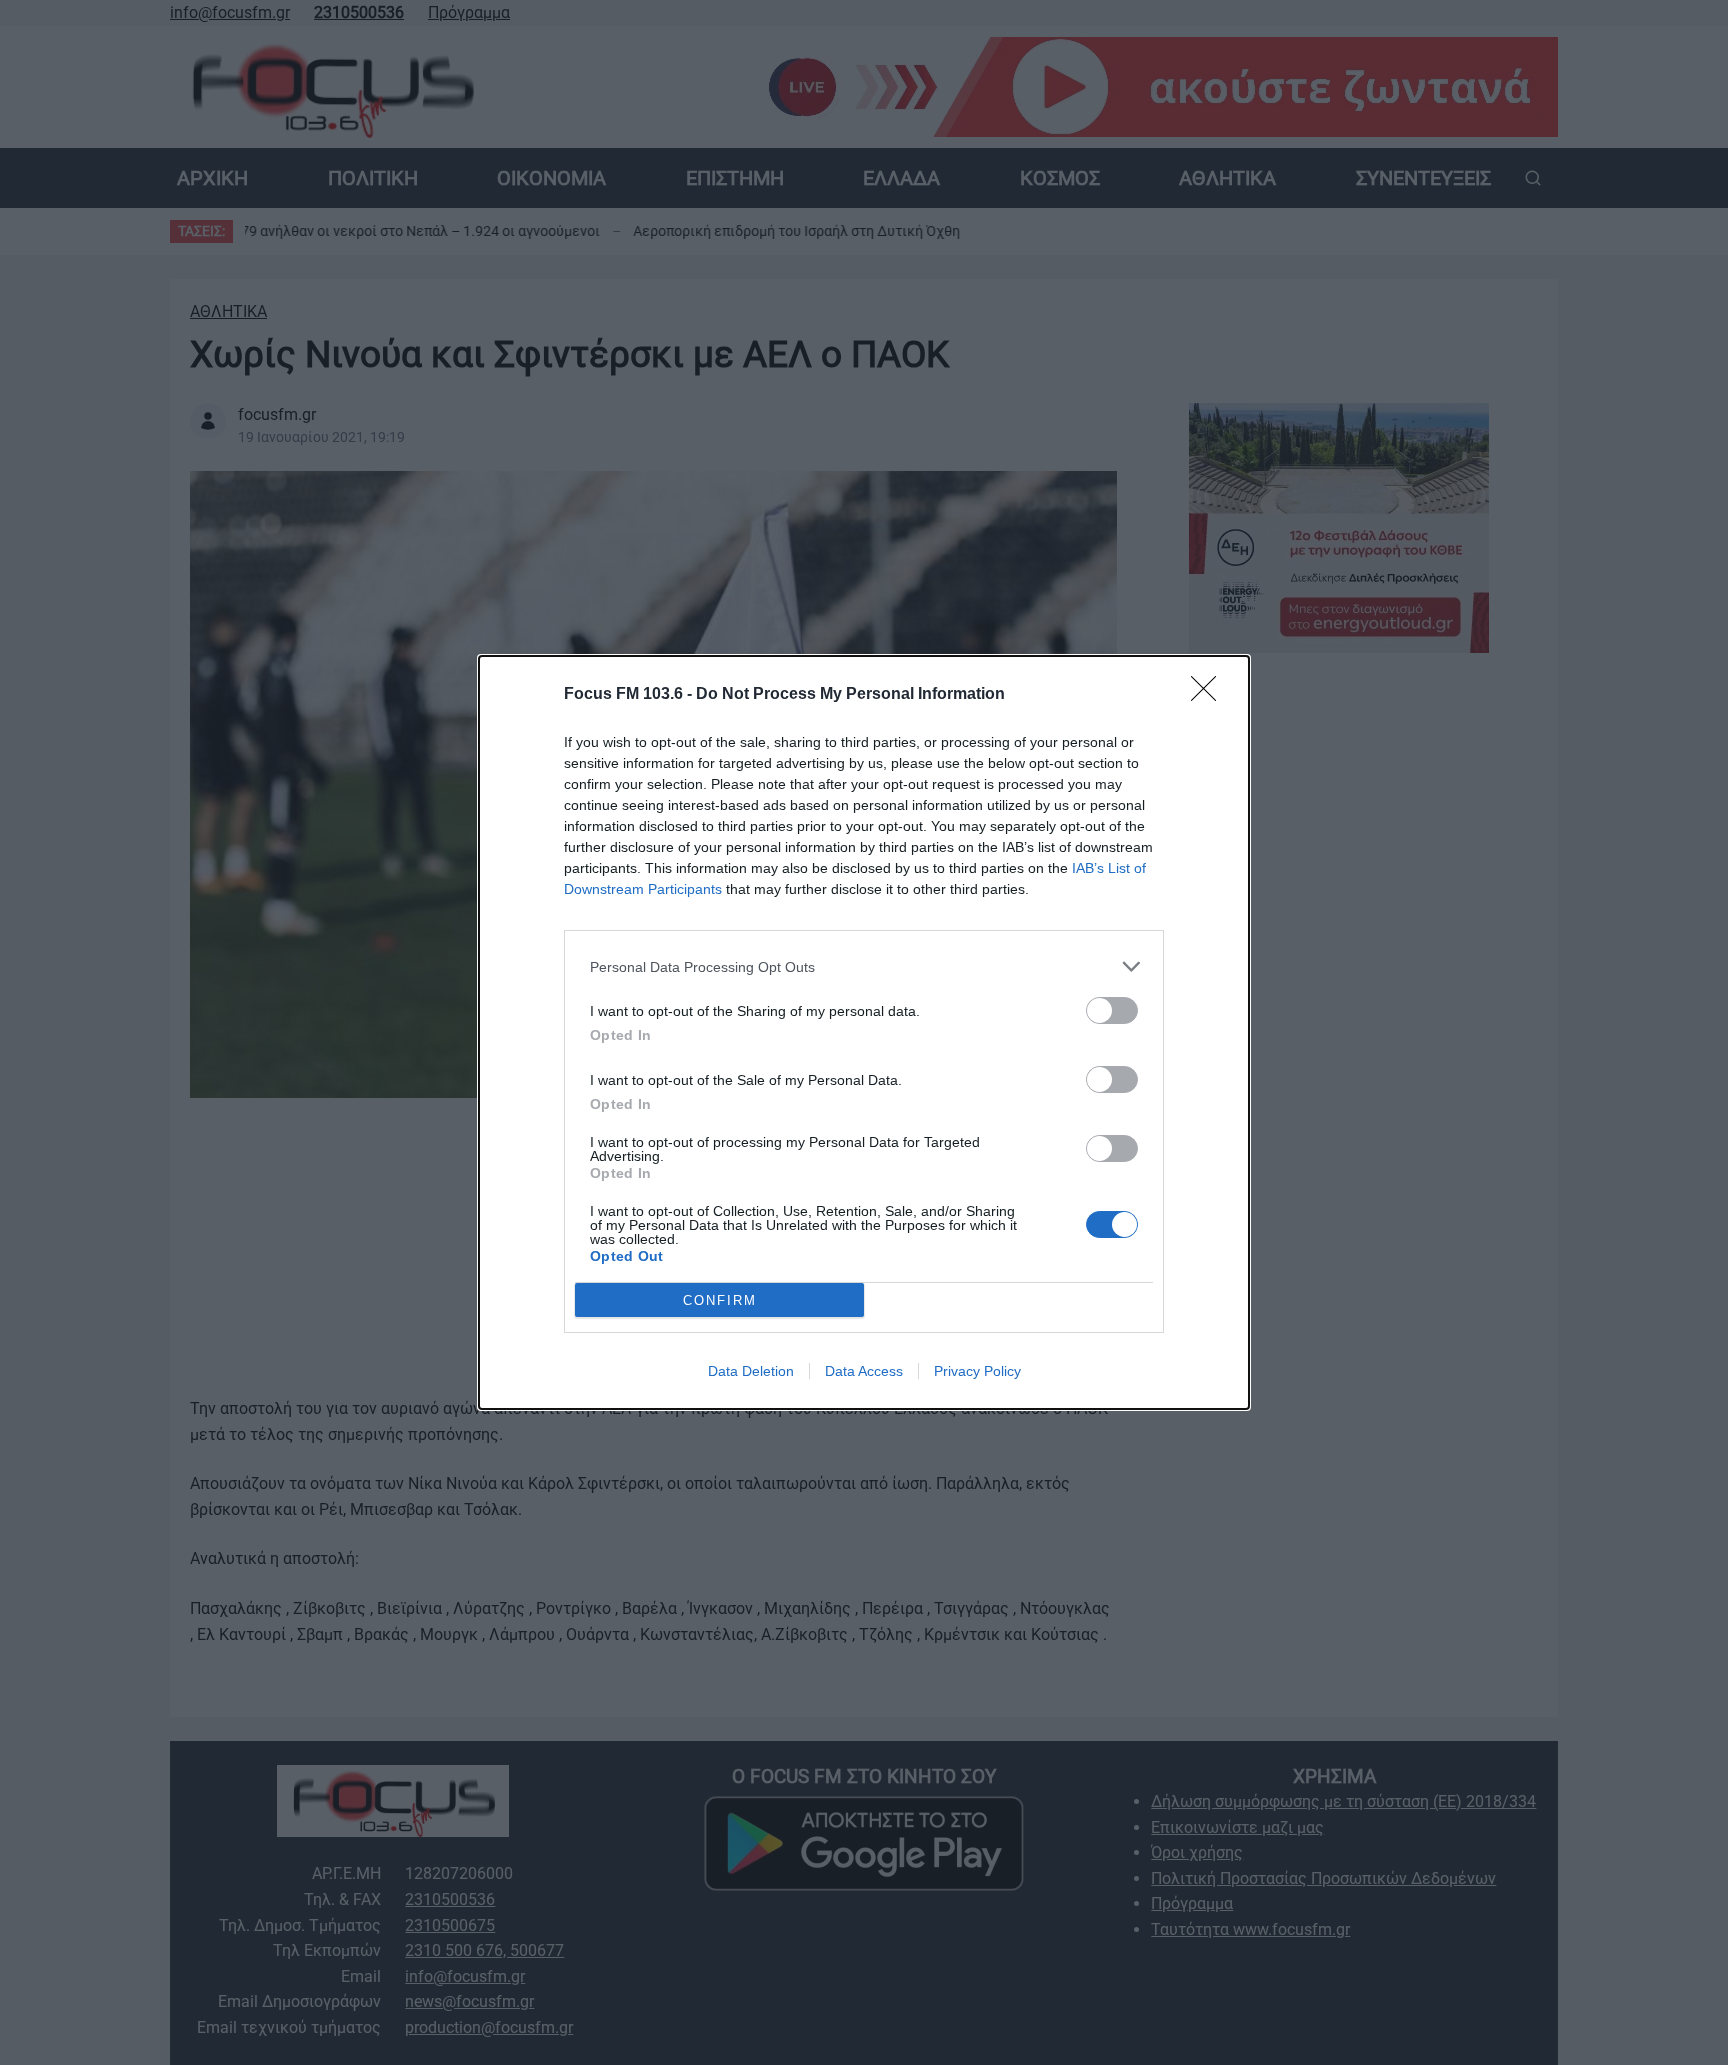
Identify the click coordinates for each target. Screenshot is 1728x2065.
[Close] (1210, 695)
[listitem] (864, 966)
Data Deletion (751, 1371)
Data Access (864, 1371)
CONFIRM (720, 1300)
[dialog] (864, 1032)
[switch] (1112, 1010)
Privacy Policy (977, 1371)
